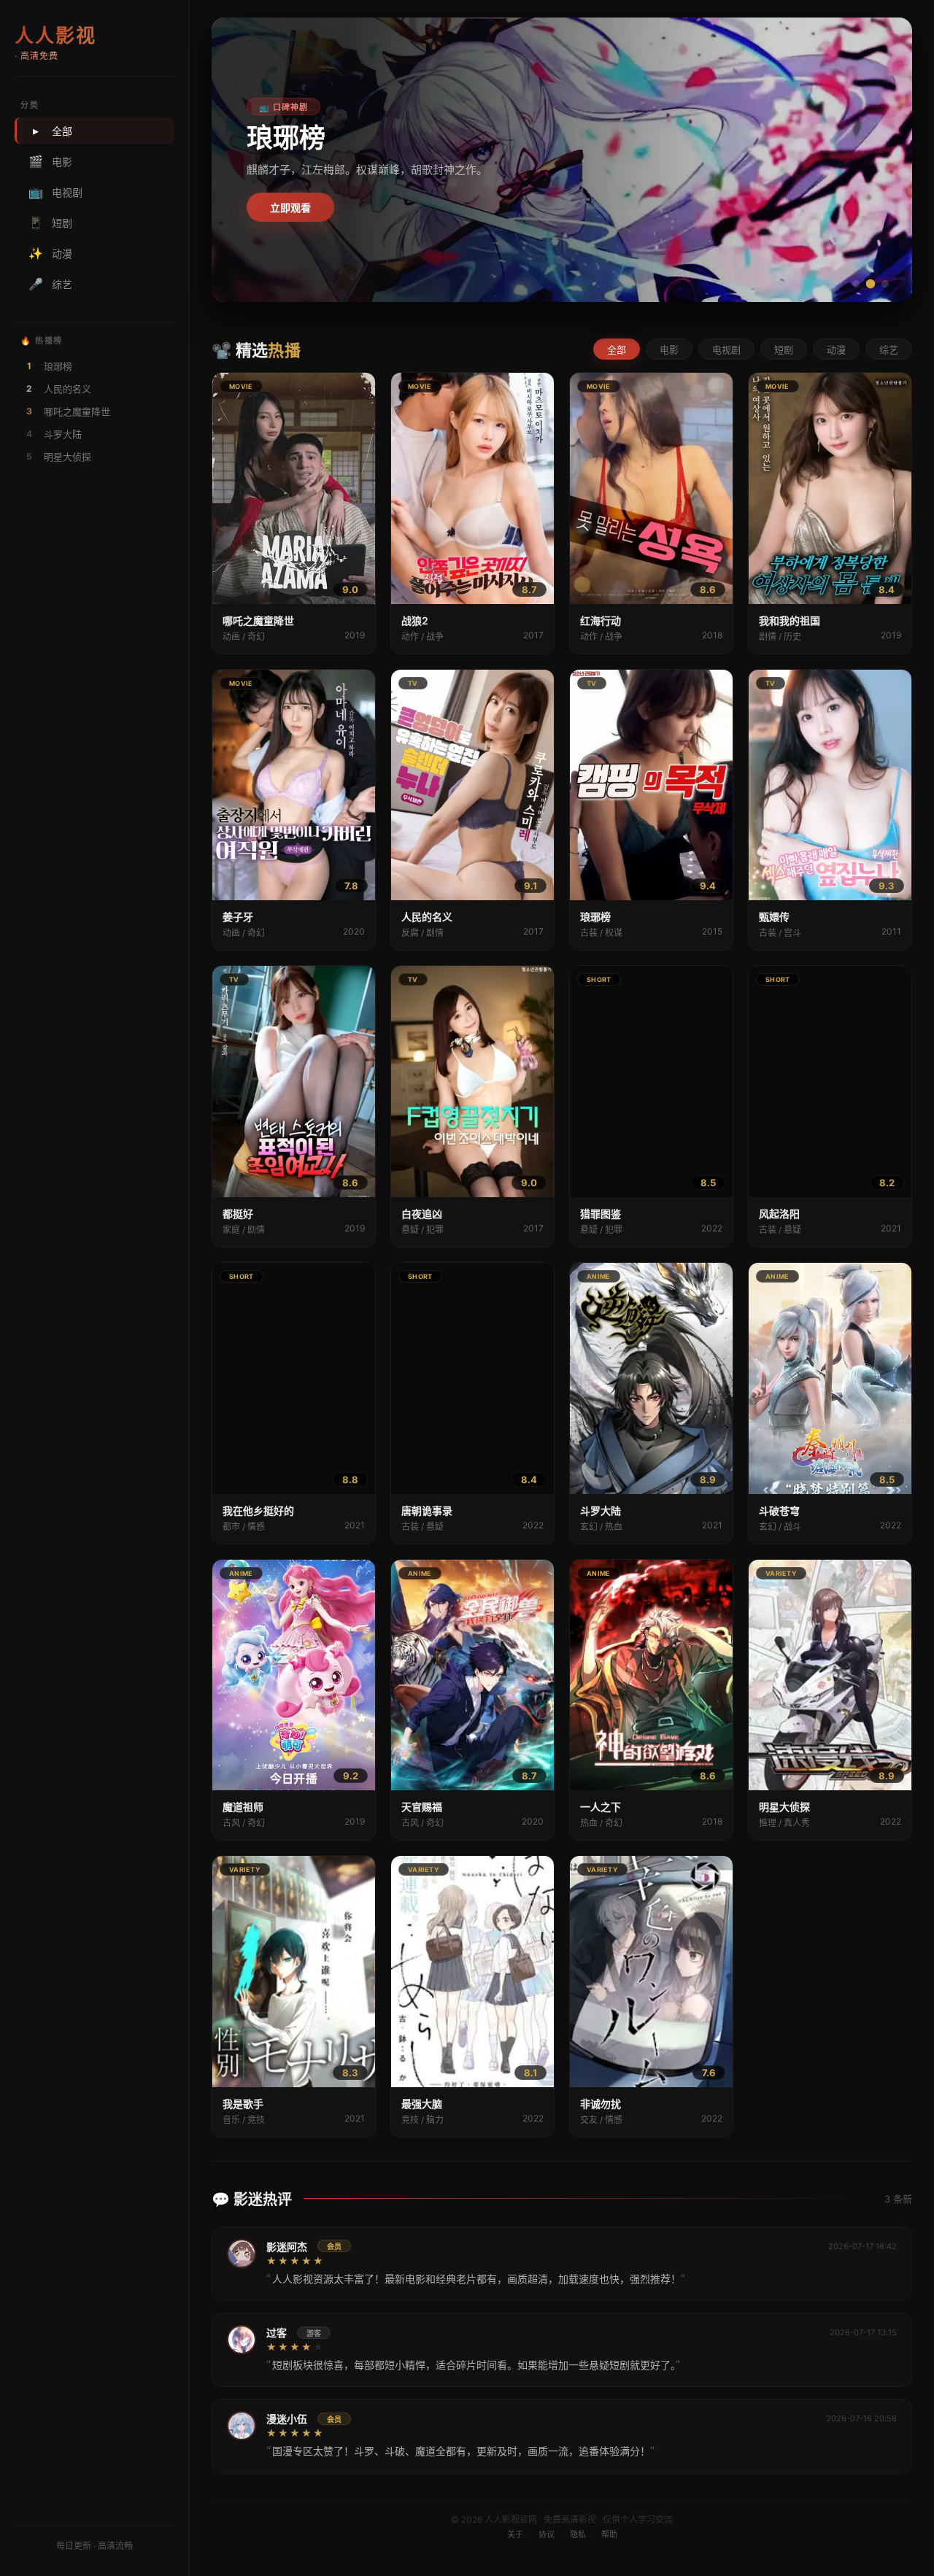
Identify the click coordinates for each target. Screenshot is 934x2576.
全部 (53, 131)
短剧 (50, 223)
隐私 (578, 2534)
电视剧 (55, 192)
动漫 (50, 253)
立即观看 (290, 208)
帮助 (609, 2534)
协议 (547, 2534)
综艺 (50, 284)
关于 (515, 2534)
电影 (50, 161)
